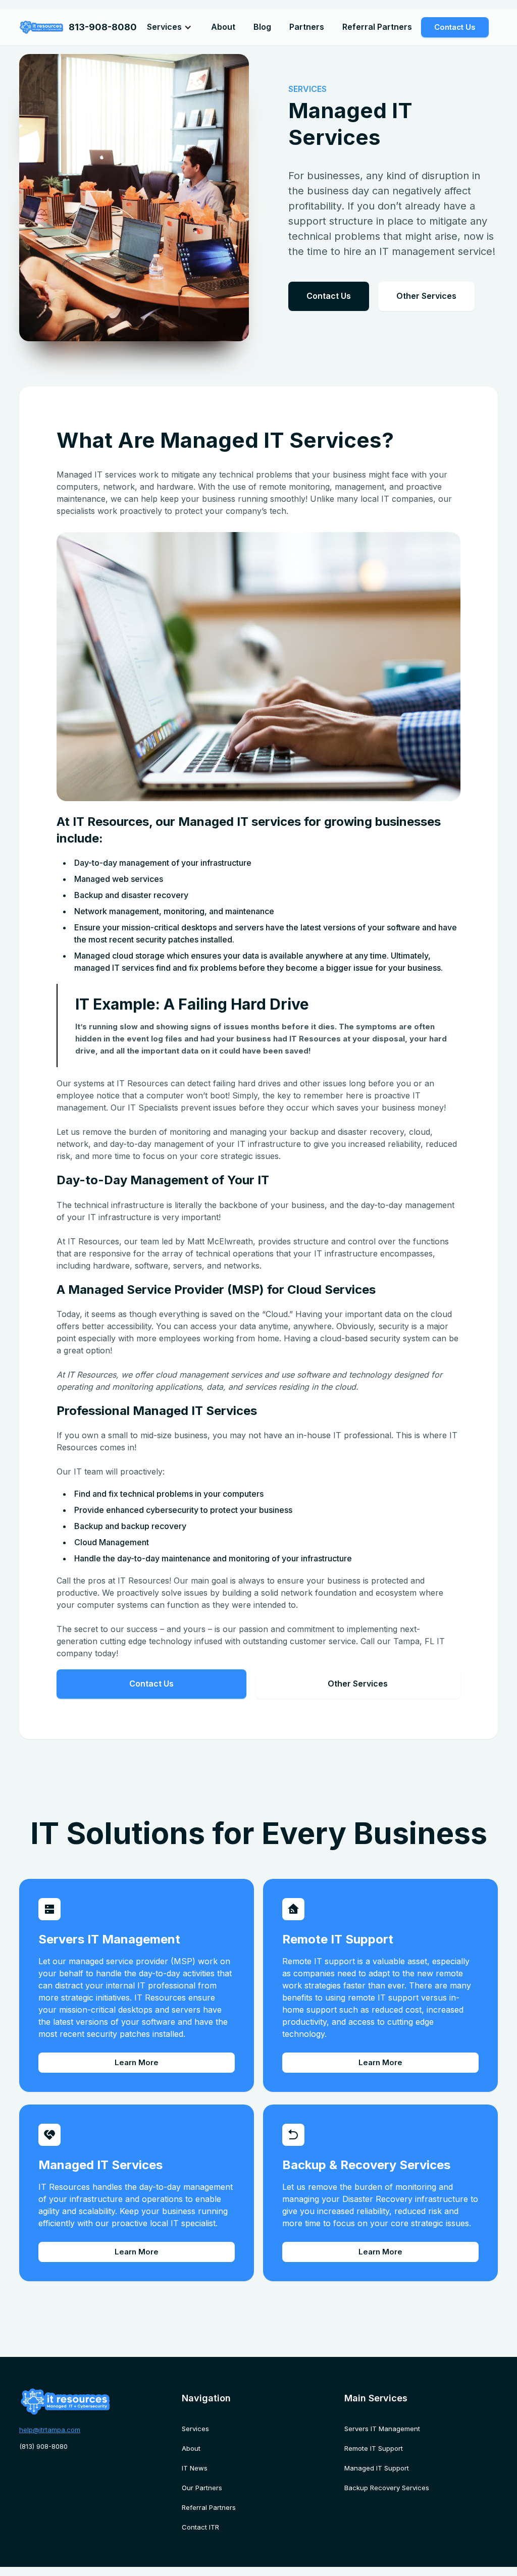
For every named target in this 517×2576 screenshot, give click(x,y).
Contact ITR (200, 2527)
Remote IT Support (374, 2448)
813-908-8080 (103, 27)
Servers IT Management (382, 2429)
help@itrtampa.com (50, 2430)
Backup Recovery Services (387, 2488)
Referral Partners (377, 27)
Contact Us (455, 27)
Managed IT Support (377, 2468)
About (223, 27)
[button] (169, 27)
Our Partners (202, 2488)
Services (195, 2429)
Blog (262, 27)
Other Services (426, 296)
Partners (307, 27)
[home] (41, 27)
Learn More (137, 2062)
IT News (195, 2468)
